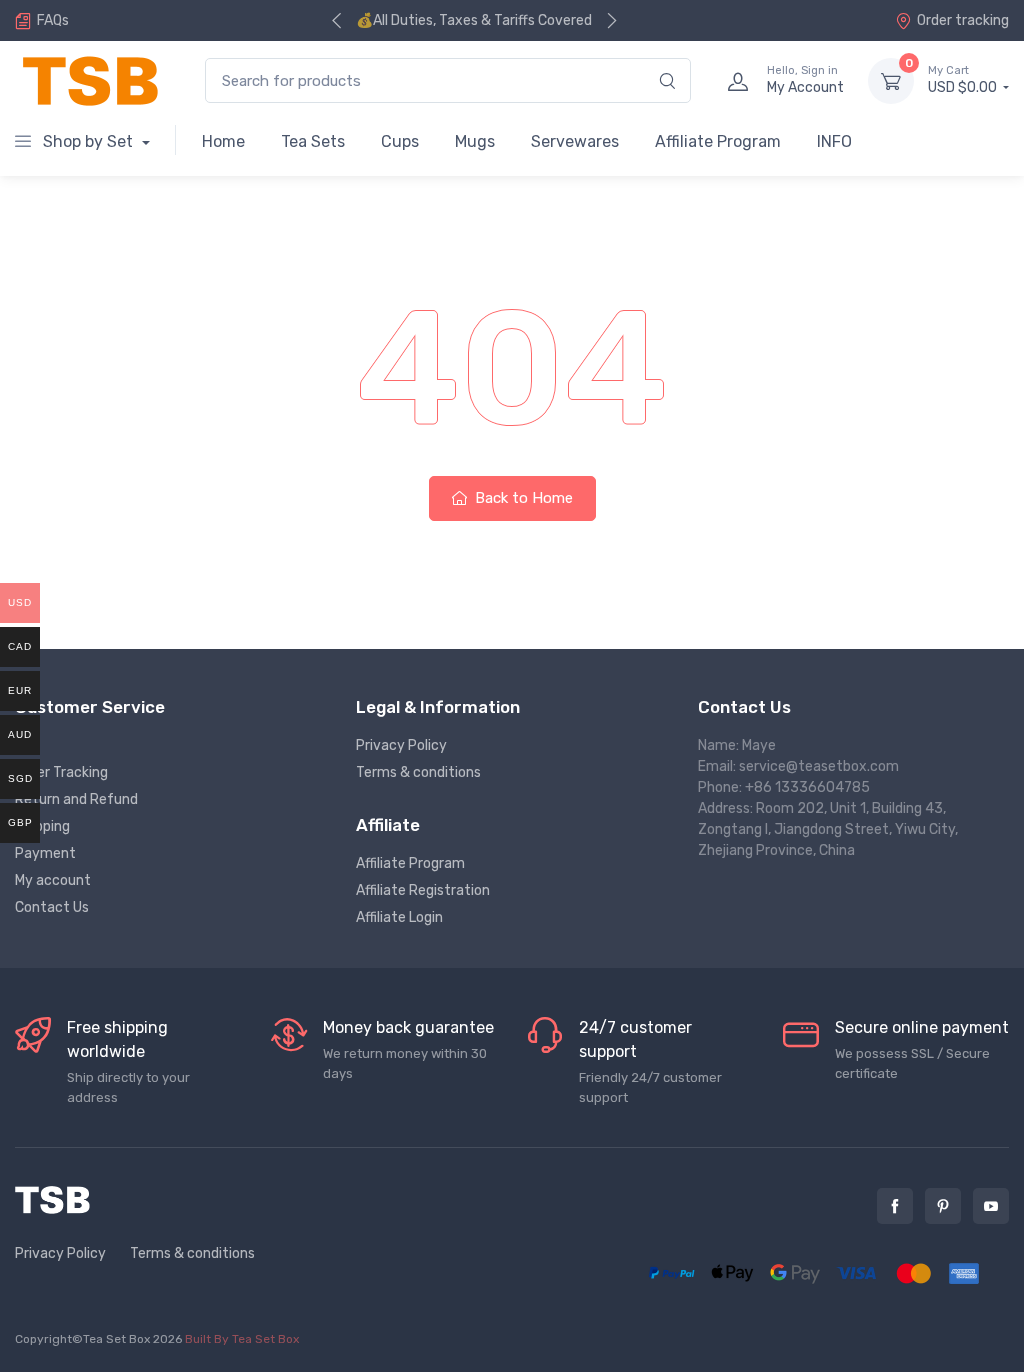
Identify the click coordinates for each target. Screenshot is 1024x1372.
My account (53, 880)
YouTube (991, 1206)
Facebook (895, 1206)
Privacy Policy (401, 745)
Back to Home (522, 498)
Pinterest (943, 1206)
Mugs (475, 141)
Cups (400, 141)
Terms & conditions (418, 772)
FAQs (53, 20)
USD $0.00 (964, 80)
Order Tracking (61, 772)
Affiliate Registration (423, 890)
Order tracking (963, 20)
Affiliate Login (399, 917)
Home (223, 141)
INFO (834, 141)
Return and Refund (76, 799)
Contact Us (52, 907)
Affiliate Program (718, 141)
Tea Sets (313, 141)
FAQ (27, 745)
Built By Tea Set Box (242, 1339)
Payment (45, 853)
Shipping (42, 826)
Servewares (575, 141)
